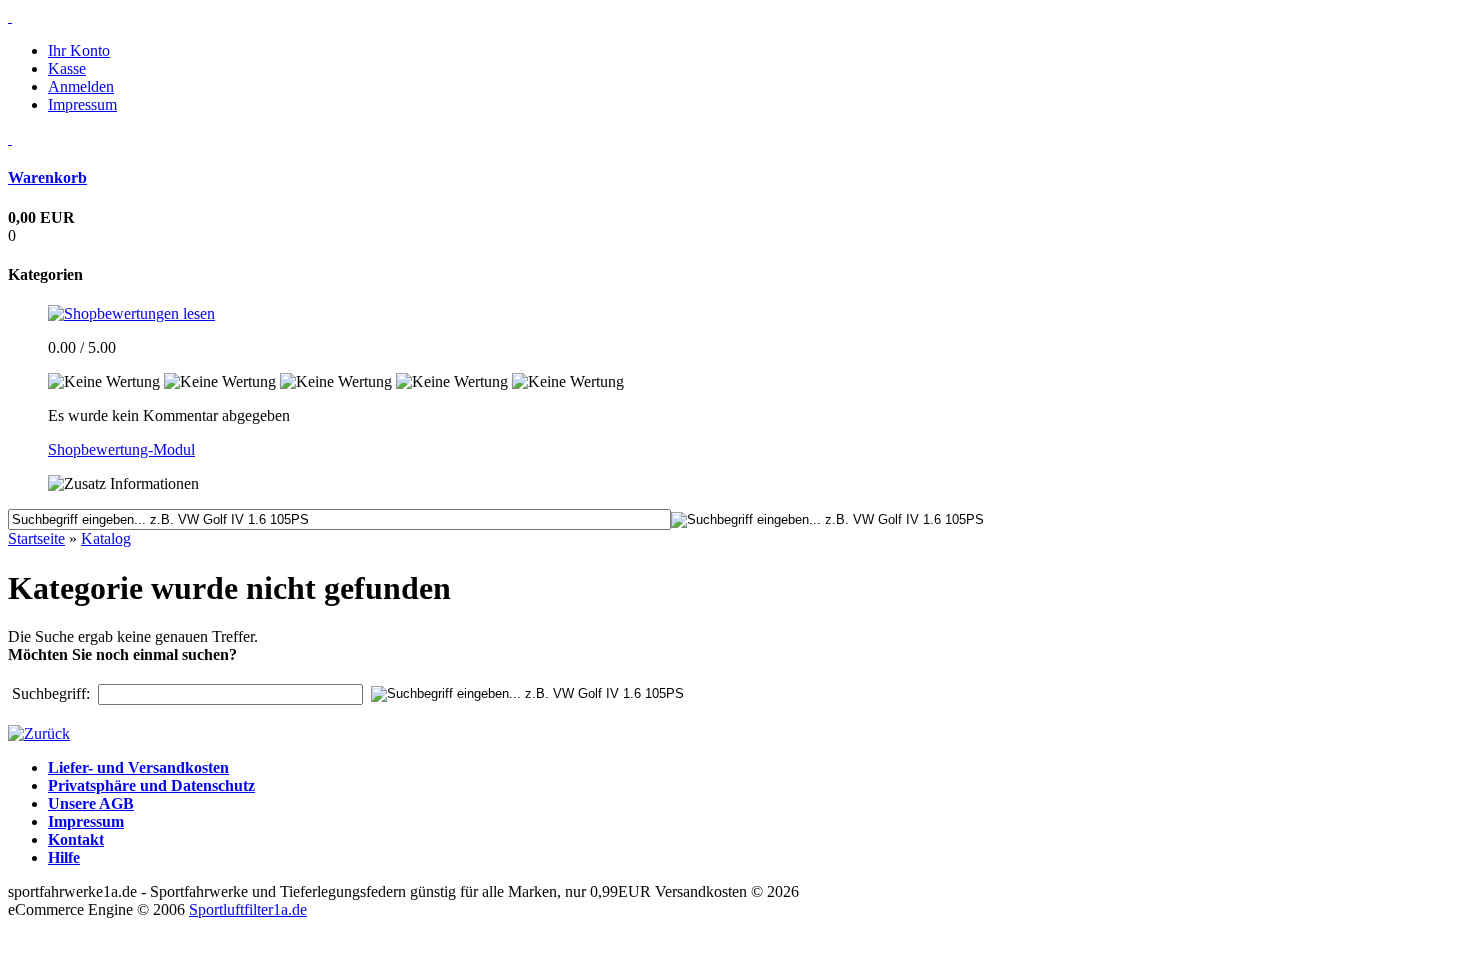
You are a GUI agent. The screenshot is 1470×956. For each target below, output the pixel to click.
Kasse (67, 68)
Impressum (82, 104)
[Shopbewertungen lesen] (131, 313)
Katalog (106, 538)
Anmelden (81, 86)
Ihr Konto (79, 50)
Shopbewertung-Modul (121, 449)
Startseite (36, 538)
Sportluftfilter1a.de (248, 909)
